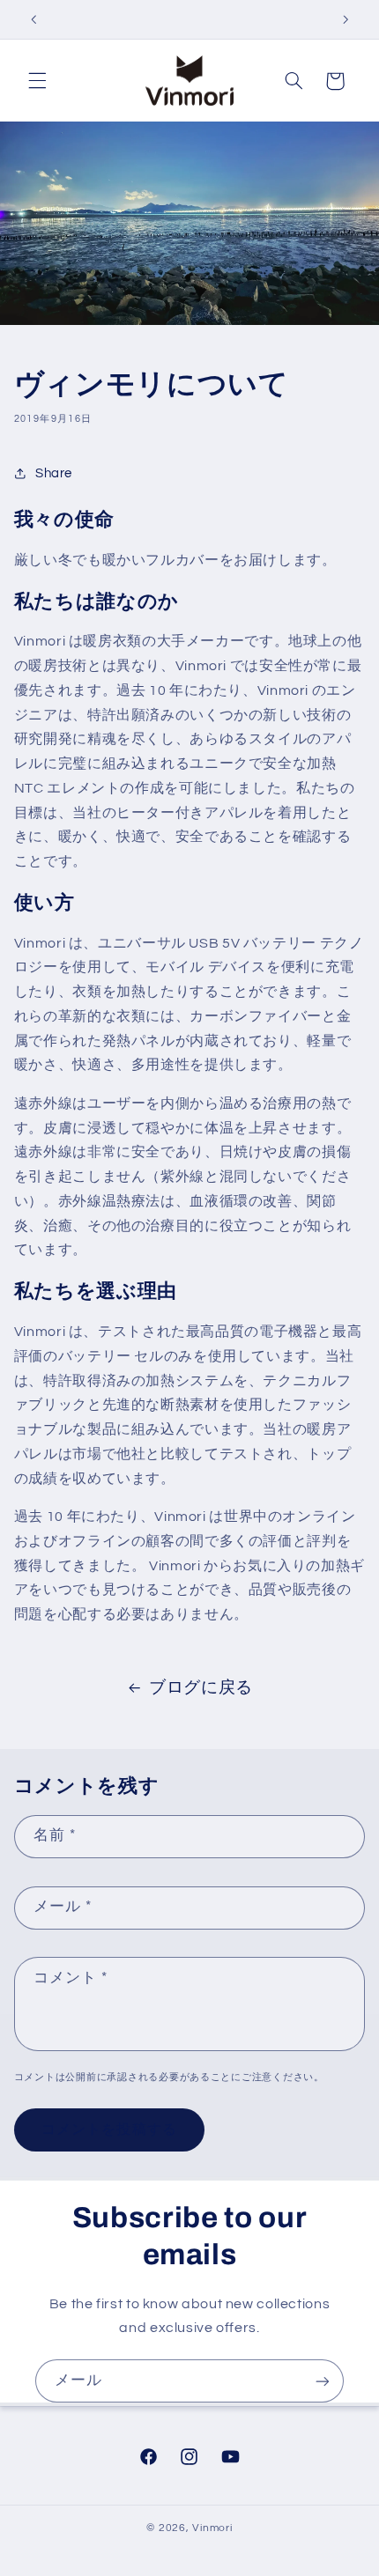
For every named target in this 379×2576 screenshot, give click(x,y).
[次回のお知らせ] (346, 19)
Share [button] (54, 473)
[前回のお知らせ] (33, 19)
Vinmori (212, 2528)
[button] (37, 81)
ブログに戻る (201, 1688)
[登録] (323, 2381)
